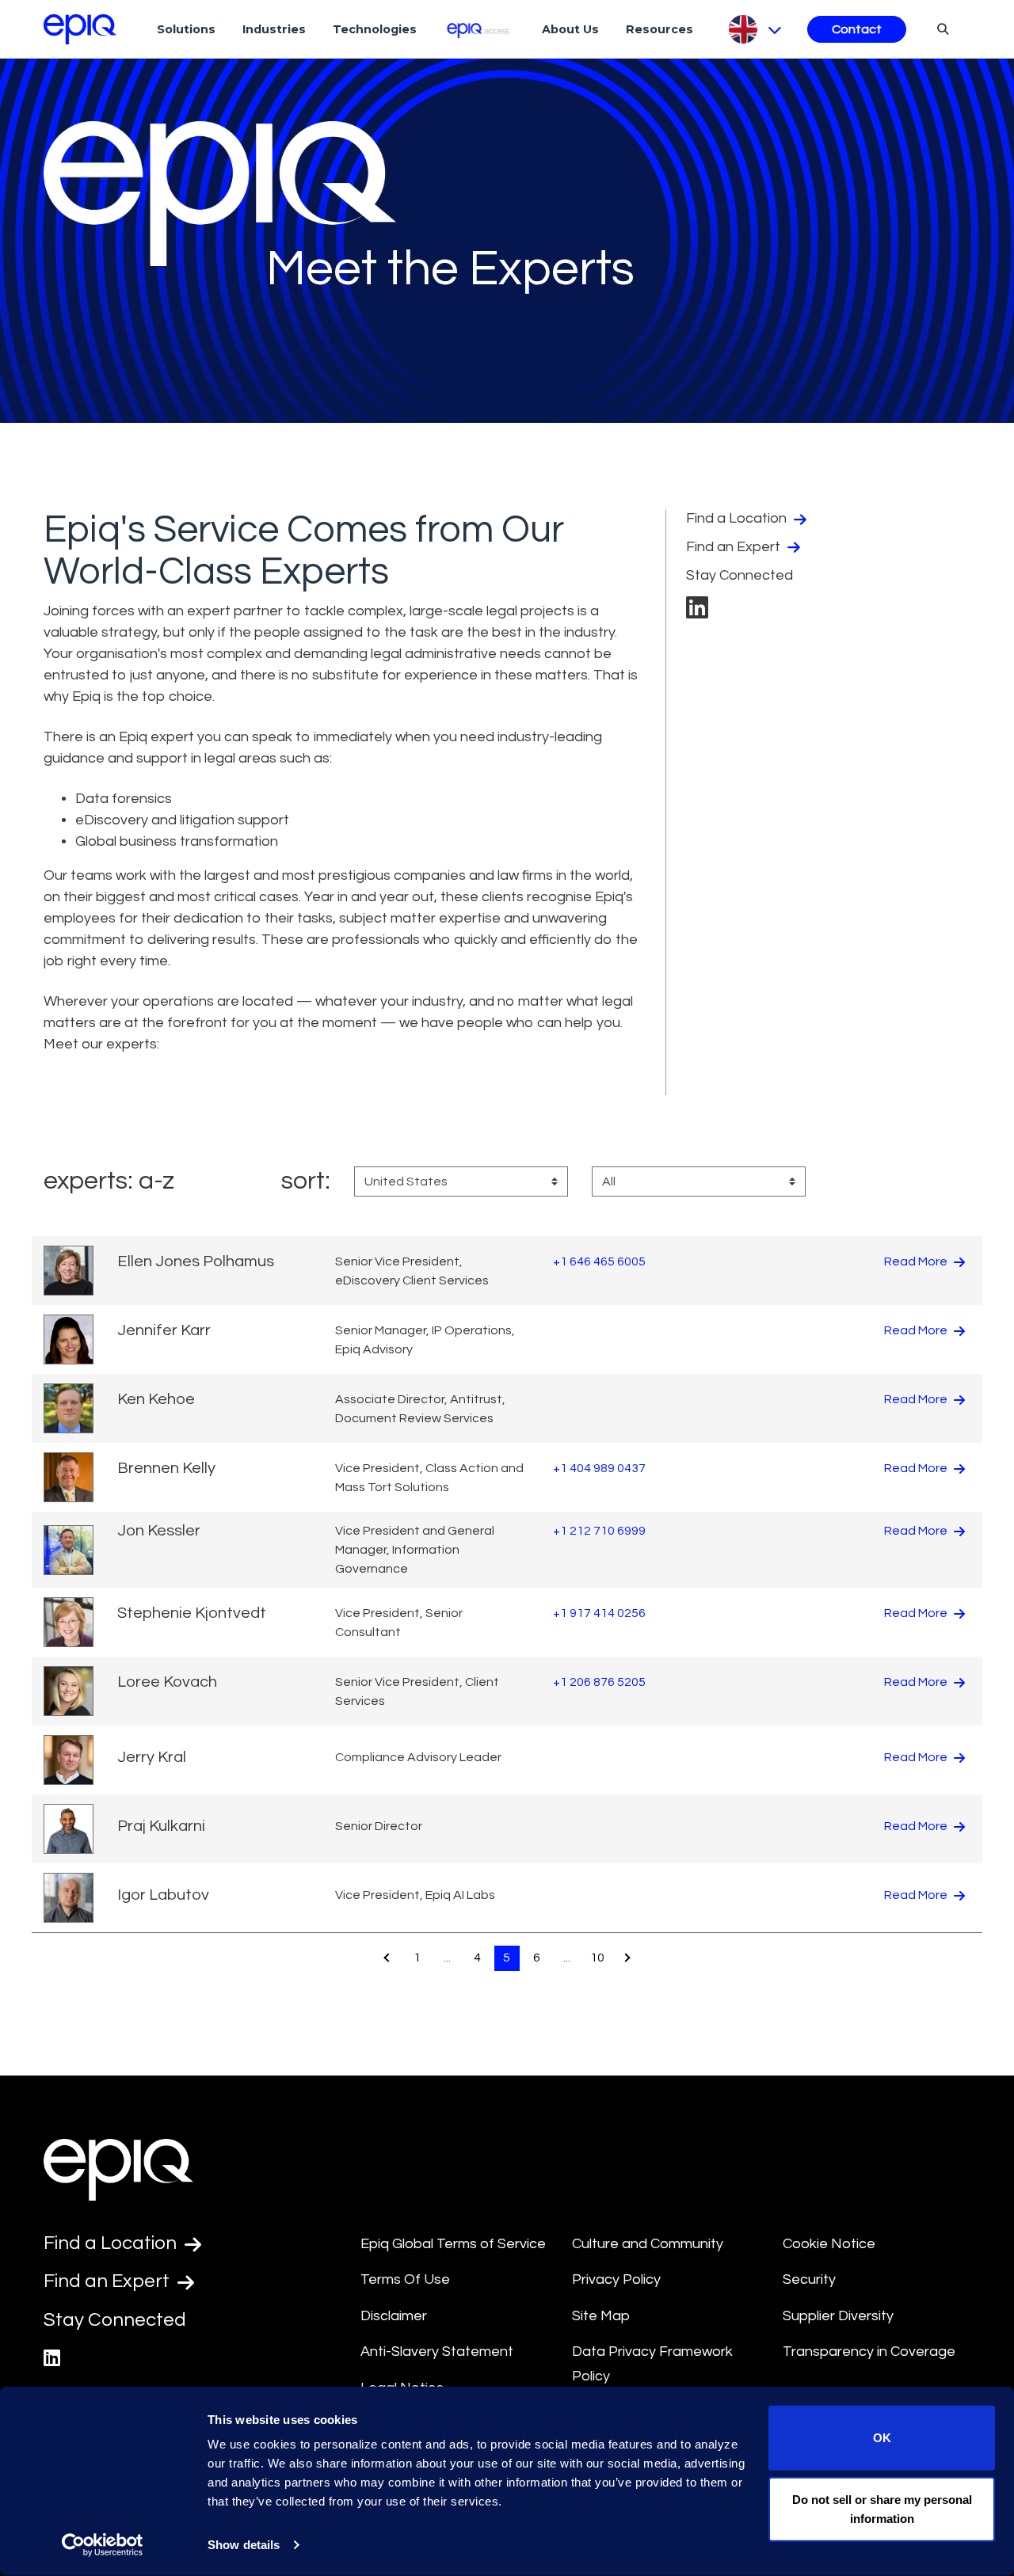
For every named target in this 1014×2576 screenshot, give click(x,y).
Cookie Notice (829, 2244)
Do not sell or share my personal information (882, 2508)
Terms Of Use (405, 2279)
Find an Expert (735, 547)
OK (882, 2438)
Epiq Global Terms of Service (453, 2244)
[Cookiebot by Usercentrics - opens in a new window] (103, 2545)
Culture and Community (648, 2244)
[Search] (941, 29)
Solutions (186, 29)
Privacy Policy (616, 2279)
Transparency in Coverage (869, 2352)
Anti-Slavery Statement (437, 2352)
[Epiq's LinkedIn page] (697, 613)
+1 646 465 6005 (599, 1261)
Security (809, 2279)
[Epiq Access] (480, 29)
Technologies (375, 29)
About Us (570, 29)
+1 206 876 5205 (599, 1682)
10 (597, 1958)
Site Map (601, 2316)
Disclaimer (394, 2316)
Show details (244, 2545)
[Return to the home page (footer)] (80, 29)
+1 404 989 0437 (599, 1468)
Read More (917, 1261)
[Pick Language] (754, 29)
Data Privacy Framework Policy (652, 2364)
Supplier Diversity (838, 2316)
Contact (857, 29)
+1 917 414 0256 (599, 1613)
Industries (274, 29)
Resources (659, 29)
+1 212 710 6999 (599, 1531)
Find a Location (738, 518)
